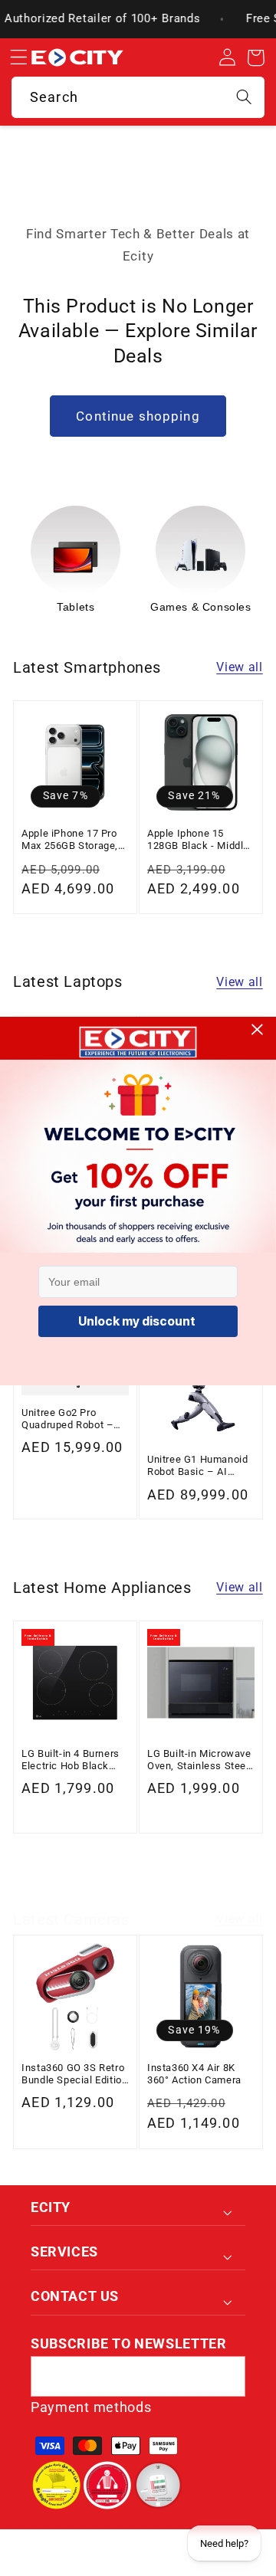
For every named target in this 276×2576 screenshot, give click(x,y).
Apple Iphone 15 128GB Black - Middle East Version (198, 840)
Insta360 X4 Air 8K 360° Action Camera (194, 2074)
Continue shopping (138, 416)
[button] (18, 58)
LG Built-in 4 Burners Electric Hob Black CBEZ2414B (71, 1760)
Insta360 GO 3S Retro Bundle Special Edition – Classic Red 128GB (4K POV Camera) (74, 2075)
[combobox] (138, 97)
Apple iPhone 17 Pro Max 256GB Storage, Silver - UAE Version (70, 840)
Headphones (200, 607)
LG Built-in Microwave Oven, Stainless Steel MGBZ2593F (199, 1760)
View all (240, 667)
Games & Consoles (76, 607)
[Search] (244, 97)
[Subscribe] (225, 2377)
